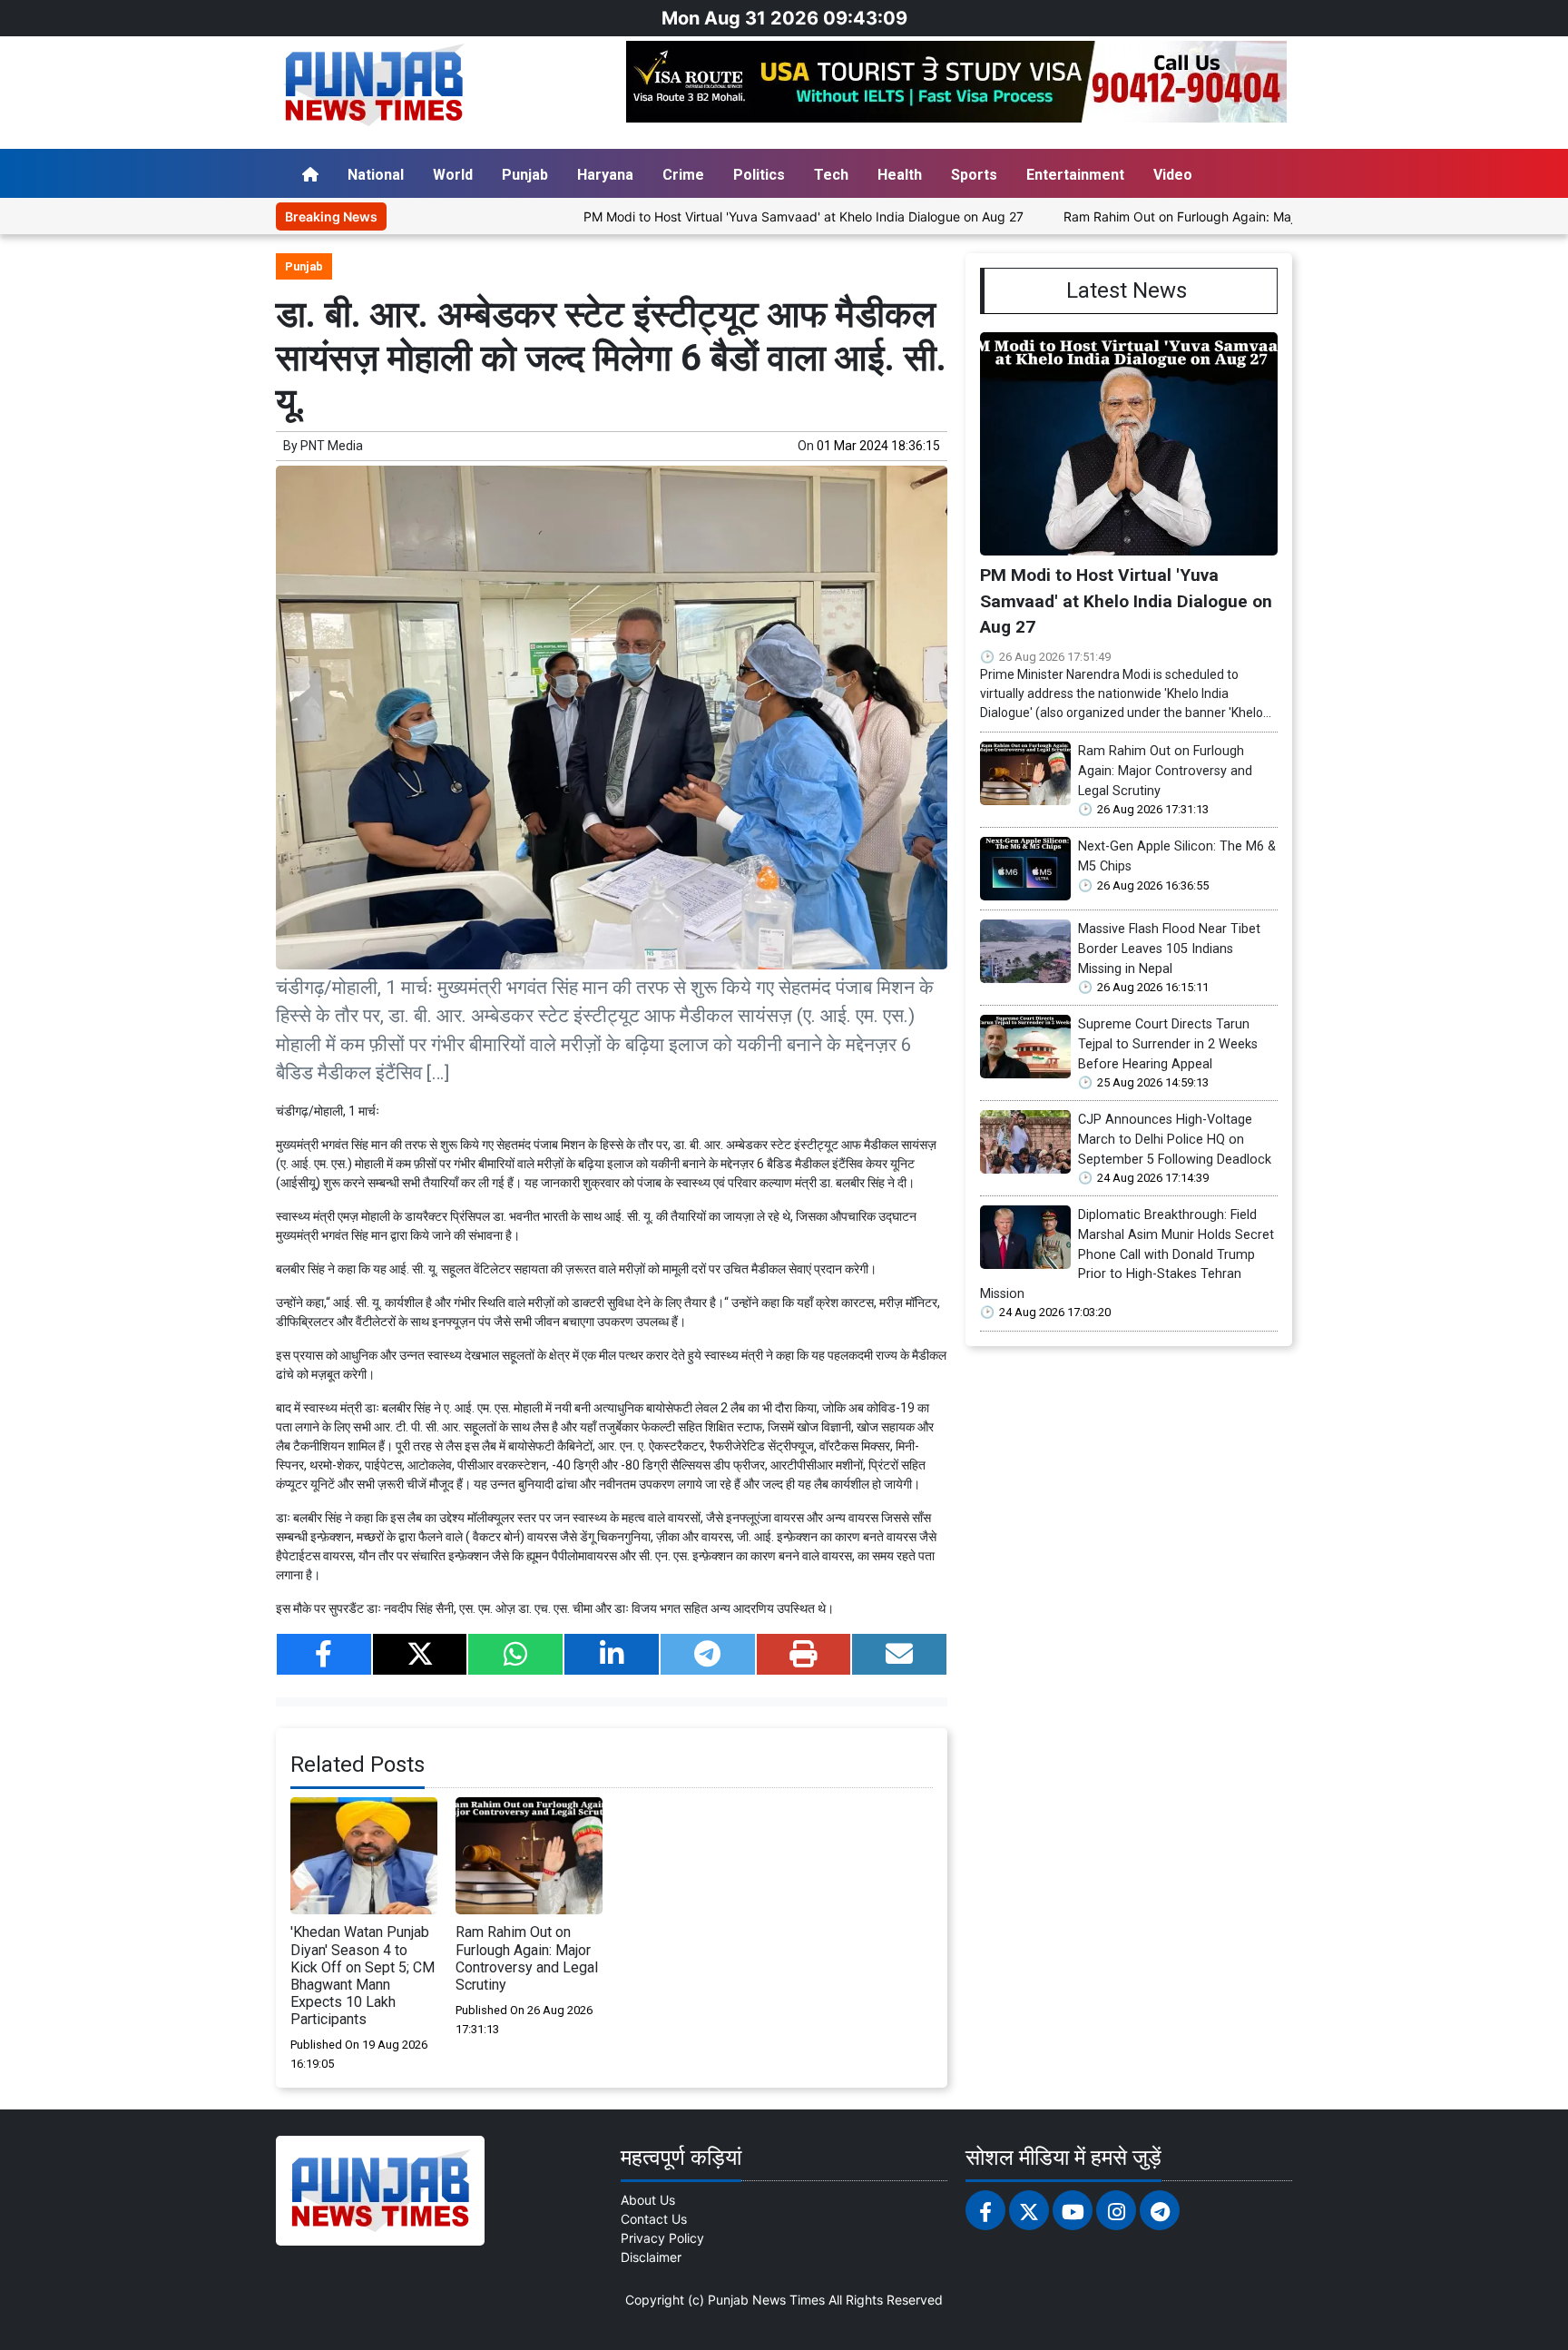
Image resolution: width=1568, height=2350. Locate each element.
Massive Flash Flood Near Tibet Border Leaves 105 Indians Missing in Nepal (1169, 949)
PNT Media (332, 446)
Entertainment (1075, 175)
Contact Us (654, 2219)
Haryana (605, 175)
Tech (831, 175)
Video (1173, 175)
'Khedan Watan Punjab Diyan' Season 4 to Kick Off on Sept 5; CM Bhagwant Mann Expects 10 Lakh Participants (363, 1976)
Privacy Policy (662, 2238)
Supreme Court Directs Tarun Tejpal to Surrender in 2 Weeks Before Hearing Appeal (1168, 1044)
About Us (648, 2200)
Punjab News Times (766, 2300)
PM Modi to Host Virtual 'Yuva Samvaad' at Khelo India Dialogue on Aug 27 (727, 216)
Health (900, 175)
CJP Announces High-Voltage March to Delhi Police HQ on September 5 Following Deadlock (1175, 1139)
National (376, 175)
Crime (683, 175)
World (453, 175)
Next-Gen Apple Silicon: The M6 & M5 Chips (1177, 856)
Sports (974, 175)
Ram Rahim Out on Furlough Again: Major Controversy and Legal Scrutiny (1204, 216)
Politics (759, 175)
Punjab (525, 175)
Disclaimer (651, 2257)
